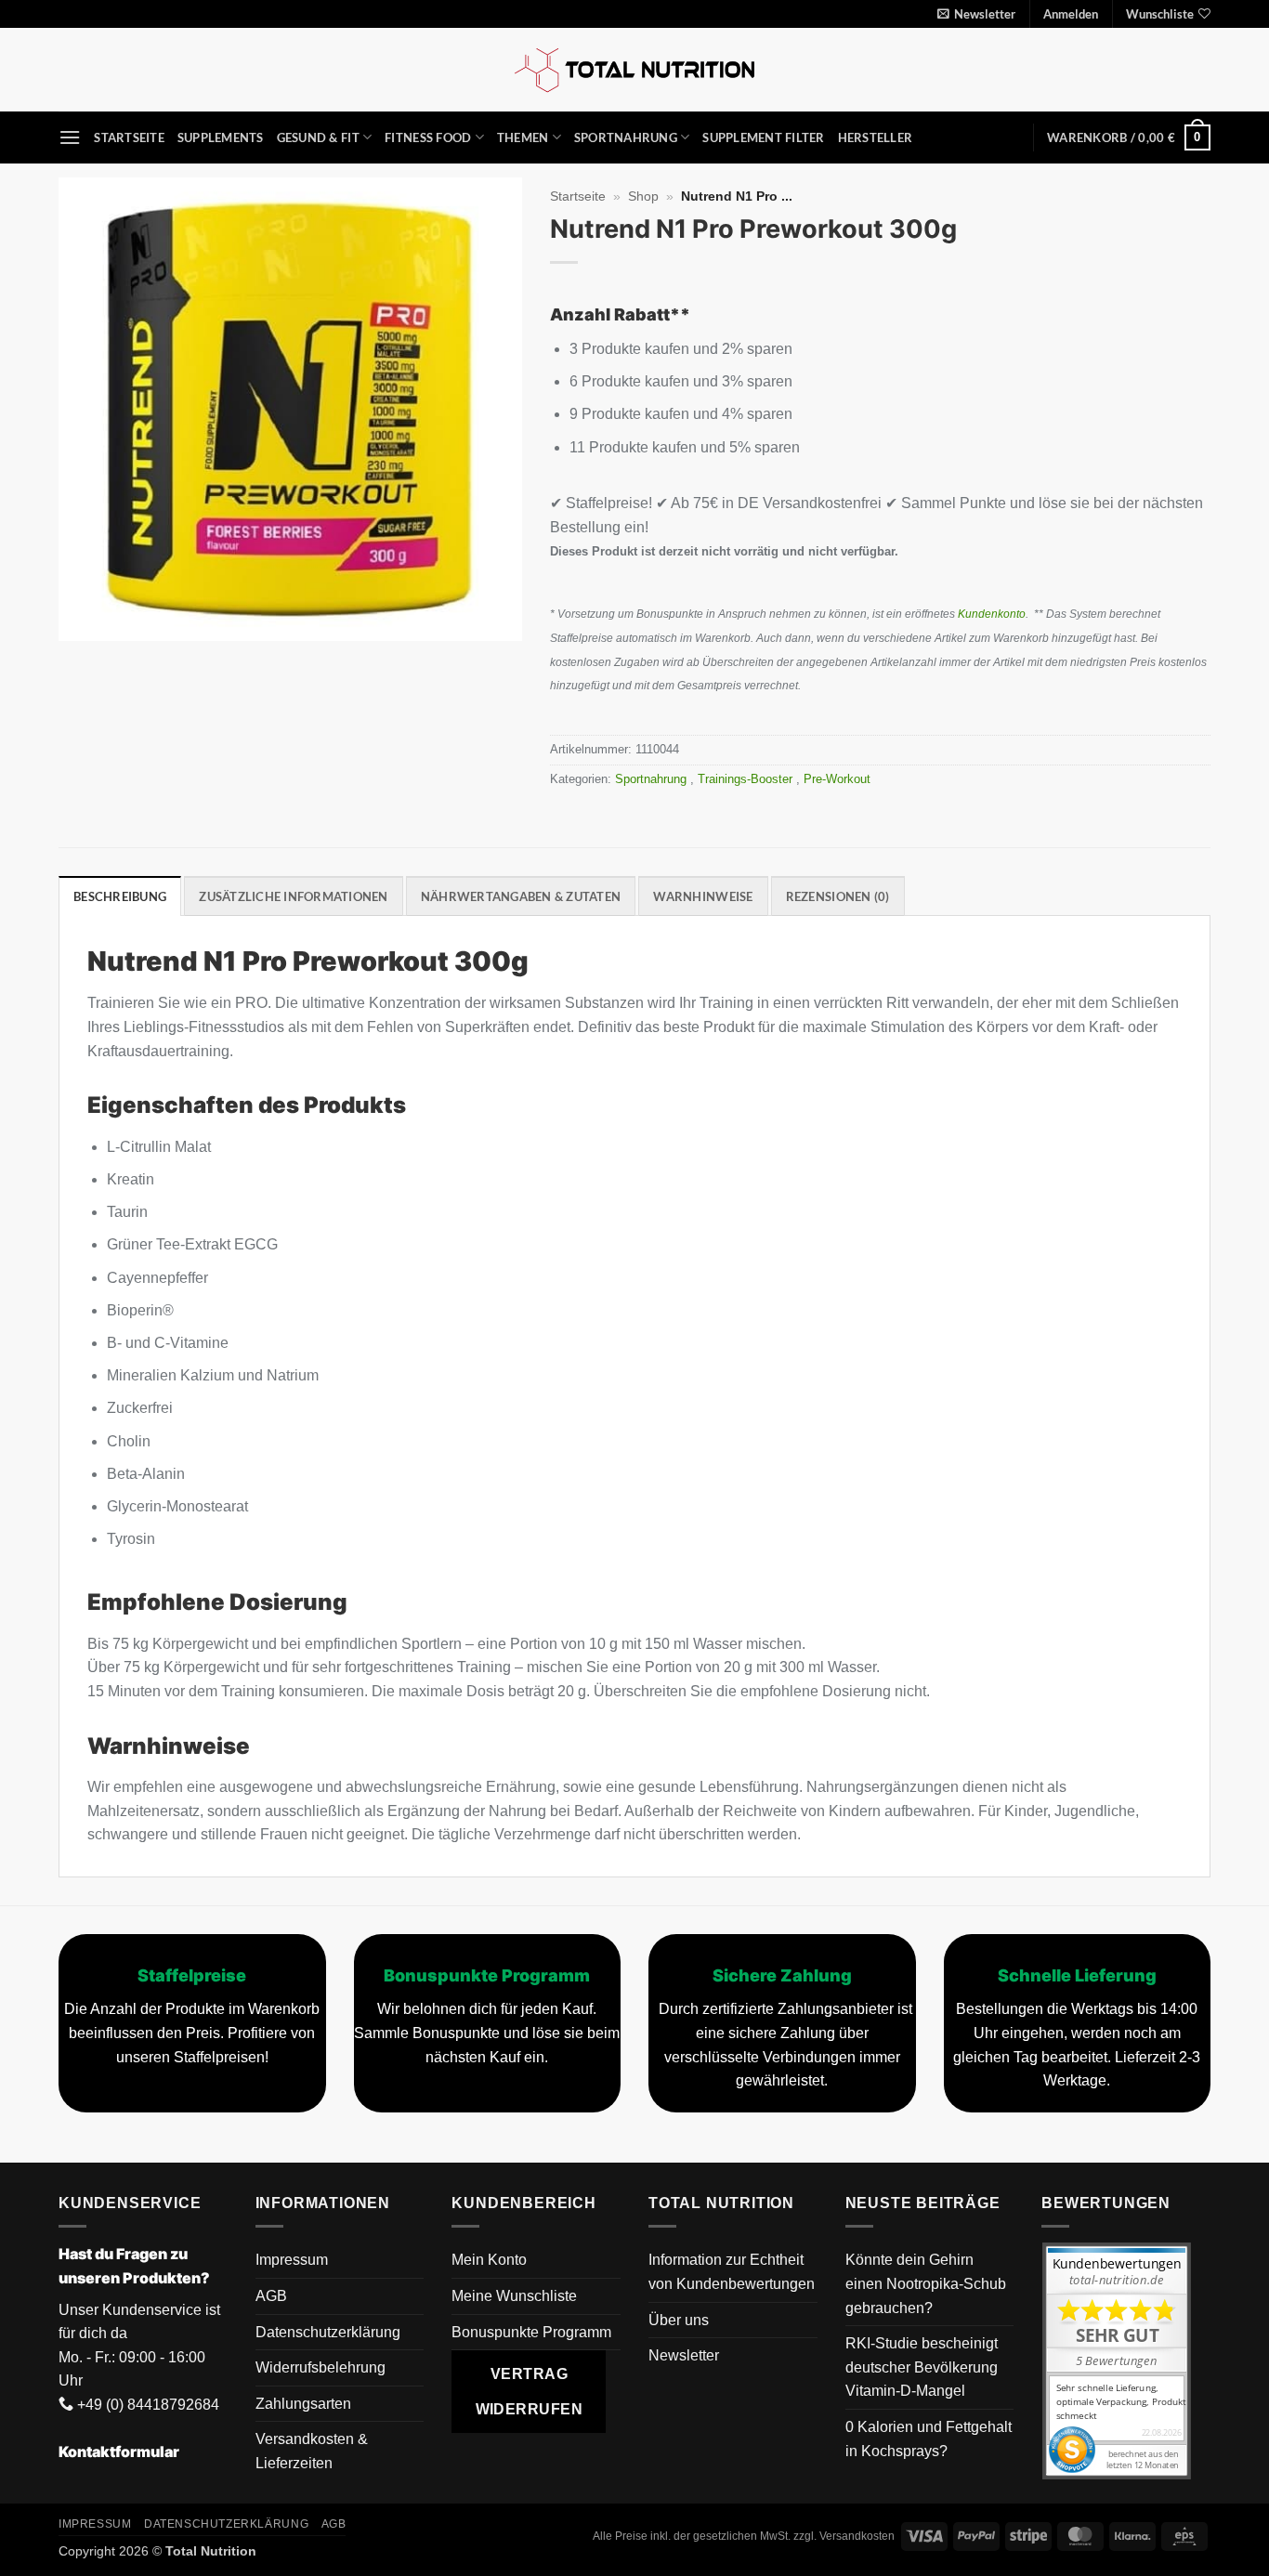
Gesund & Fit (318, 137)
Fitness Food (428, 137)
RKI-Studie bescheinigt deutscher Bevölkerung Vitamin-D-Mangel (922, 2367)
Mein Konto (489, 2260)
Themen (523, 137)
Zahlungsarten (303, 2404)
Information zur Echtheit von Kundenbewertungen (732, 2272)
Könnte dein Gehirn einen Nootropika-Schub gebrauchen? (926, 2283)
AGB (271, 2296)
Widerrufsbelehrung (321, 2367)
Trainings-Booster (747, 779)
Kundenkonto (992, 614)
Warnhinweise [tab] (703, 896)
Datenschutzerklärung (328, 2332)
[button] (976, 14)
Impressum (292, 2260)
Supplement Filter (763, 137)
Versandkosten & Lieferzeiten (312, 2451)
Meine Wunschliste (514, 2296)
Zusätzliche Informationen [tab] (293, 896)
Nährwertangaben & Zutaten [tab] (521, 896)
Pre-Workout (839, 779)
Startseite (129, 137)
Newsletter (684, 2355)
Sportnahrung (626, 137)
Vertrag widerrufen (530, 2391)
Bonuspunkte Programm (531, 2332)
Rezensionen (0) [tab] (838, 896)
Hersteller (876, 137)
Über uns (679, 2320)
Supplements (221, 137)
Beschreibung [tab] (120, 896)
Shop (643, 196)
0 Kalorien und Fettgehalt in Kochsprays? (929, 2439)
